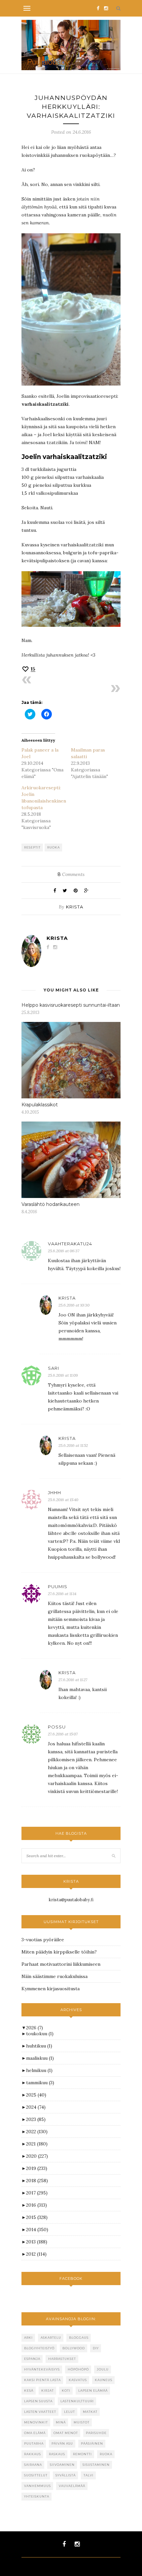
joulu (103, 2369)
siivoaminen (62, 2465)
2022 (37, 2132)
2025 (36, 2095)
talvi (89, 2475)
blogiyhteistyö (39, 2348)
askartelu (51, 2338)
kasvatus (78, 2380)
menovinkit (36, 2422)
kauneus (104, 2380)
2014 (37, 2230)
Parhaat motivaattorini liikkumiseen (61, 1964)
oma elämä (35, 2433)
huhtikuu (39, 2046)
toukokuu (40, 2034)
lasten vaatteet (40, 2412)
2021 (37, 2144)
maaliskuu (40, 2058)
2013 (37, 2242)
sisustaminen (96, 2465)
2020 (37, 2156)
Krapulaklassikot (40, 1105)
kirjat (48, 2391)
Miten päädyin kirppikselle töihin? (59, 1952)
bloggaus (79, 2338)
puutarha (34, 2443)
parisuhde (96, 2433)
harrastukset (62, 2359)
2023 (36, 2119)
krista (75, 907)
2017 (37, 2193)
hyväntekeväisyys (42, 2369)
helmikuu (39, 2070)
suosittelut (36, 2475)
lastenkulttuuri (77, 2401)
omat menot (66, 2433)
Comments (71, 874)
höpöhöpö (78, 2369)
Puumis (58, 1587)
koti (66, 2391)
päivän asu (62, 2443)
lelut (70, 2412)
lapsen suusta (38, 2401)
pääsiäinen (92, 2443)
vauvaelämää (72, 2486)
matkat (90, 2412)
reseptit (32, 847)
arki (28, 2338)
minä (61, 2422)
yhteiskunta (37, 2496)
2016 (36, 2205)
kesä (29, 2391)
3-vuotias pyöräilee (43, 1940)
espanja (32, 2359)
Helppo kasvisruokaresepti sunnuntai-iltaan (71, 1005)
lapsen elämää (93, 2391)
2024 (36, 2107)
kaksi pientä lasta (42, 2380)
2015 (37, 2217)
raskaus (57, 2454)
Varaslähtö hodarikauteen (51, 1204)
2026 (35, 2028)
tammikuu (40, 2083)
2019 (37, 2168)
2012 (36, 2254)
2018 (37, 2181)
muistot (82, 2422)
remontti (82, 2454)
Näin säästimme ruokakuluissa (54, 1976)
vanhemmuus (37, 2486)
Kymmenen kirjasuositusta (51, 1989)
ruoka (53, 847)
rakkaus (33, 2454)
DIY (96, 2348)
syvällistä (66, 2475)
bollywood (74, 2348)
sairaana (33, 2465)
